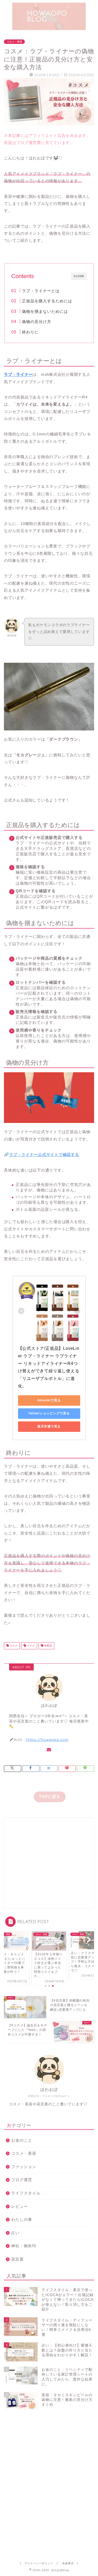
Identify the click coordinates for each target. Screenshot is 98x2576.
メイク (30, 1646)
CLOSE (79, 276)
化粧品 (48, 1646)
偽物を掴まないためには (45, 311)
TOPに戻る (50, 1797)
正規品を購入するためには (47, 301)
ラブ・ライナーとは (41, 291)
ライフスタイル (26, 2193)
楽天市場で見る (49, 1426)
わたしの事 (22, 2219)
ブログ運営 (22, 2180)
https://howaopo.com (47, 1739)
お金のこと (22, 2140)
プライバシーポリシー (39, 2563)
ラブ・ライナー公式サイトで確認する (44, 1154)
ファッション (24, 2167)
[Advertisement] (49, 1863)
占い (15, 2233)
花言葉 (18, 2259)
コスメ (13, 1646)
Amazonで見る (49, 1400)
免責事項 (68, 2563)
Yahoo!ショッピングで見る (49, 1413)
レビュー (20, 2206)
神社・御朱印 (24, 2246)
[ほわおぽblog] (49, 28)
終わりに (30, 332)
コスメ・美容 (14, 42)
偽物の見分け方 (37, 322)
